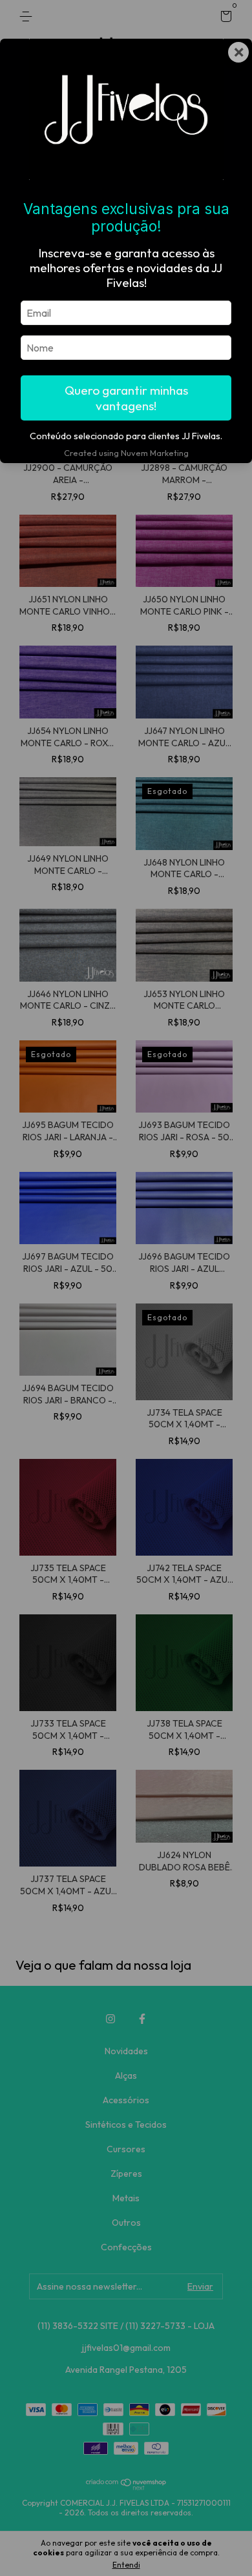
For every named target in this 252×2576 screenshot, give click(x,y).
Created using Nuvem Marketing (126, 453)
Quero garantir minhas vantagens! (126, 398)
